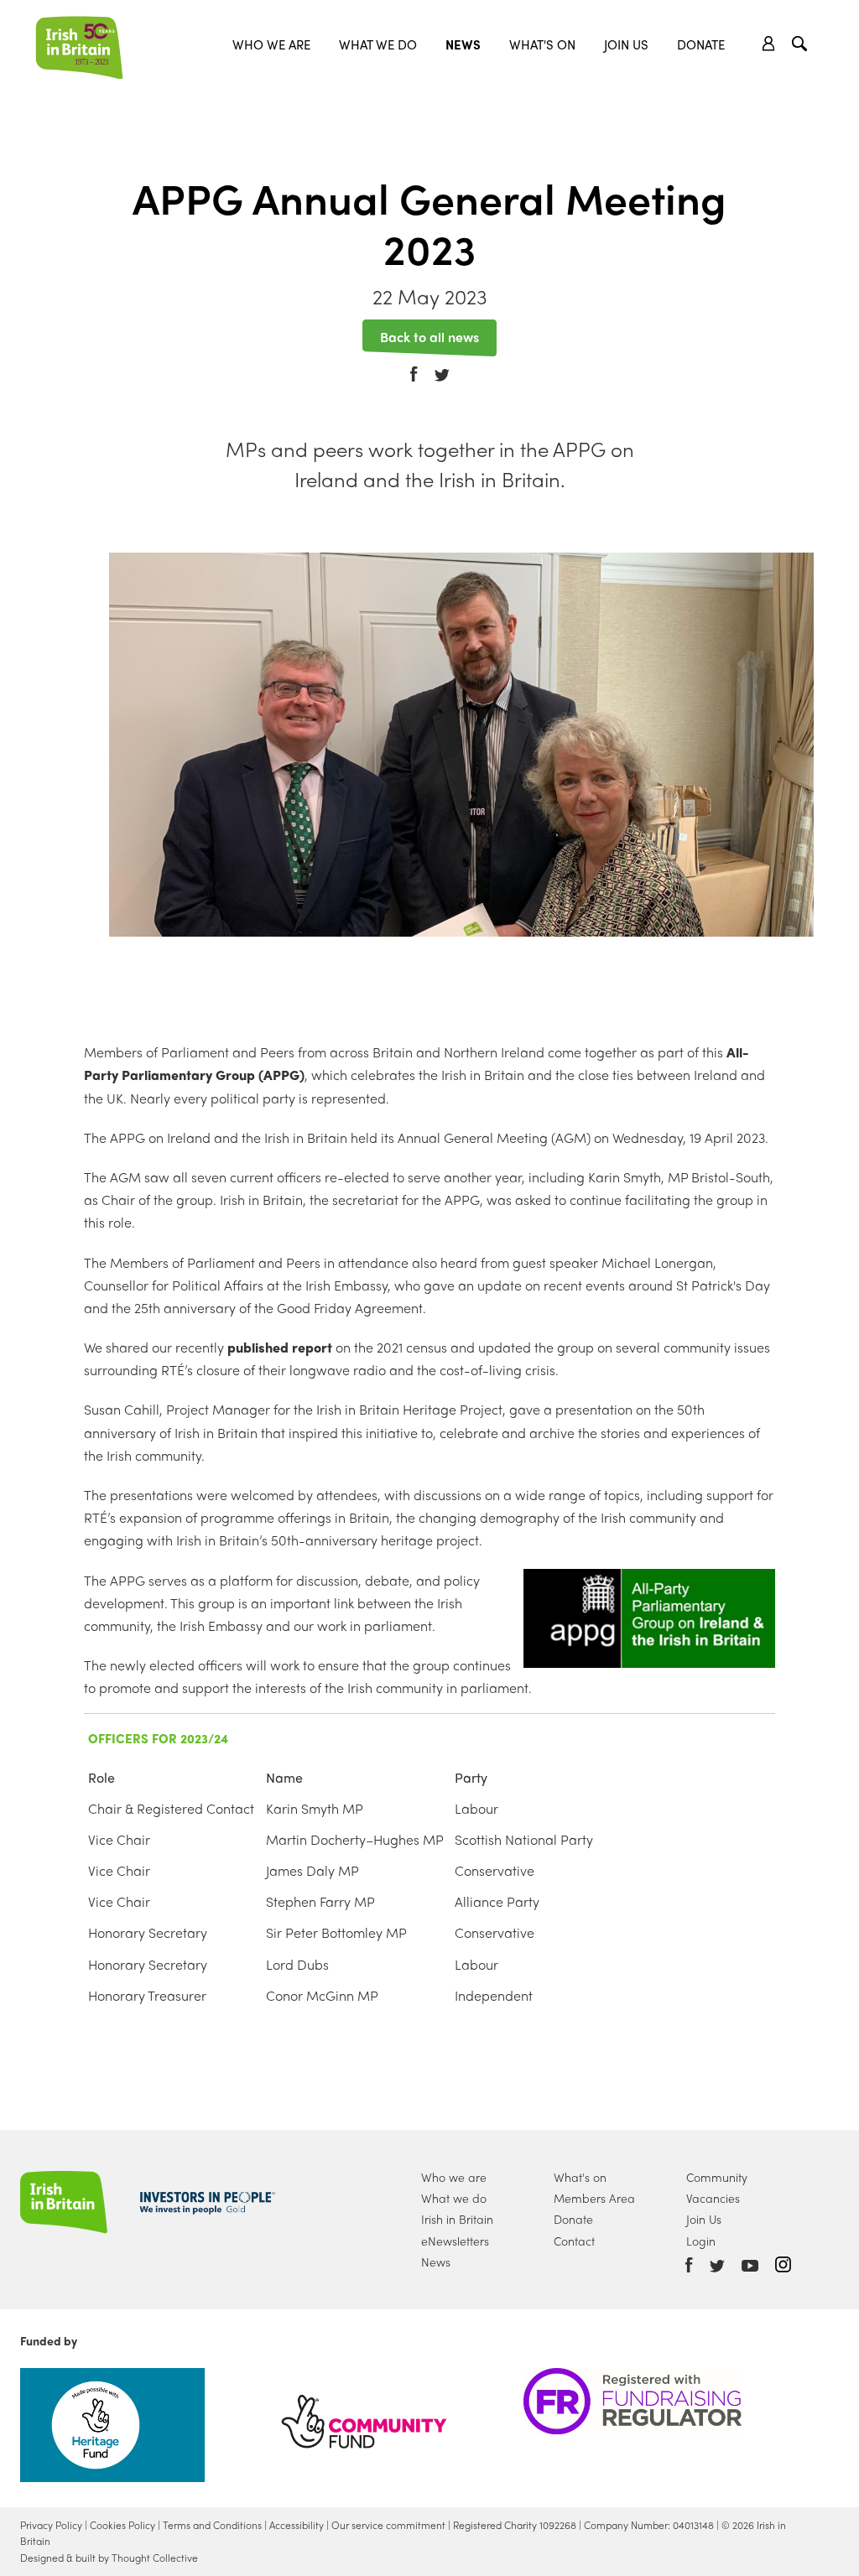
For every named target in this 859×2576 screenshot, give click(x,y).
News (463, 44)
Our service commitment (388, 2525)
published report (280, 1347)
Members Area (594, 2198)
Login (701, 2241)
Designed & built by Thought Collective (109, 2558)
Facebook (414, 363)
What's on (580, 2177)
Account (769, 44)
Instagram (783, 2264)
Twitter (442, 364)
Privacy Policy (51, 2525)
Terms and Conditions (212, 2525)
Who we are (271, 44)
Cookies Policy (122, 2525)
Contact (574, 2241)
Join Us (626, 44)
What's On (542, 44)
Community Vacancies (717, 2187)
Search (802, 46)
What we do (378, 44)
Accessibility (297, 2525)
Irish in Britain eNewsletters (457, 2229)
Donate (701, 44)
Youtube (750, 2266)
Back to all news (429, 335)
